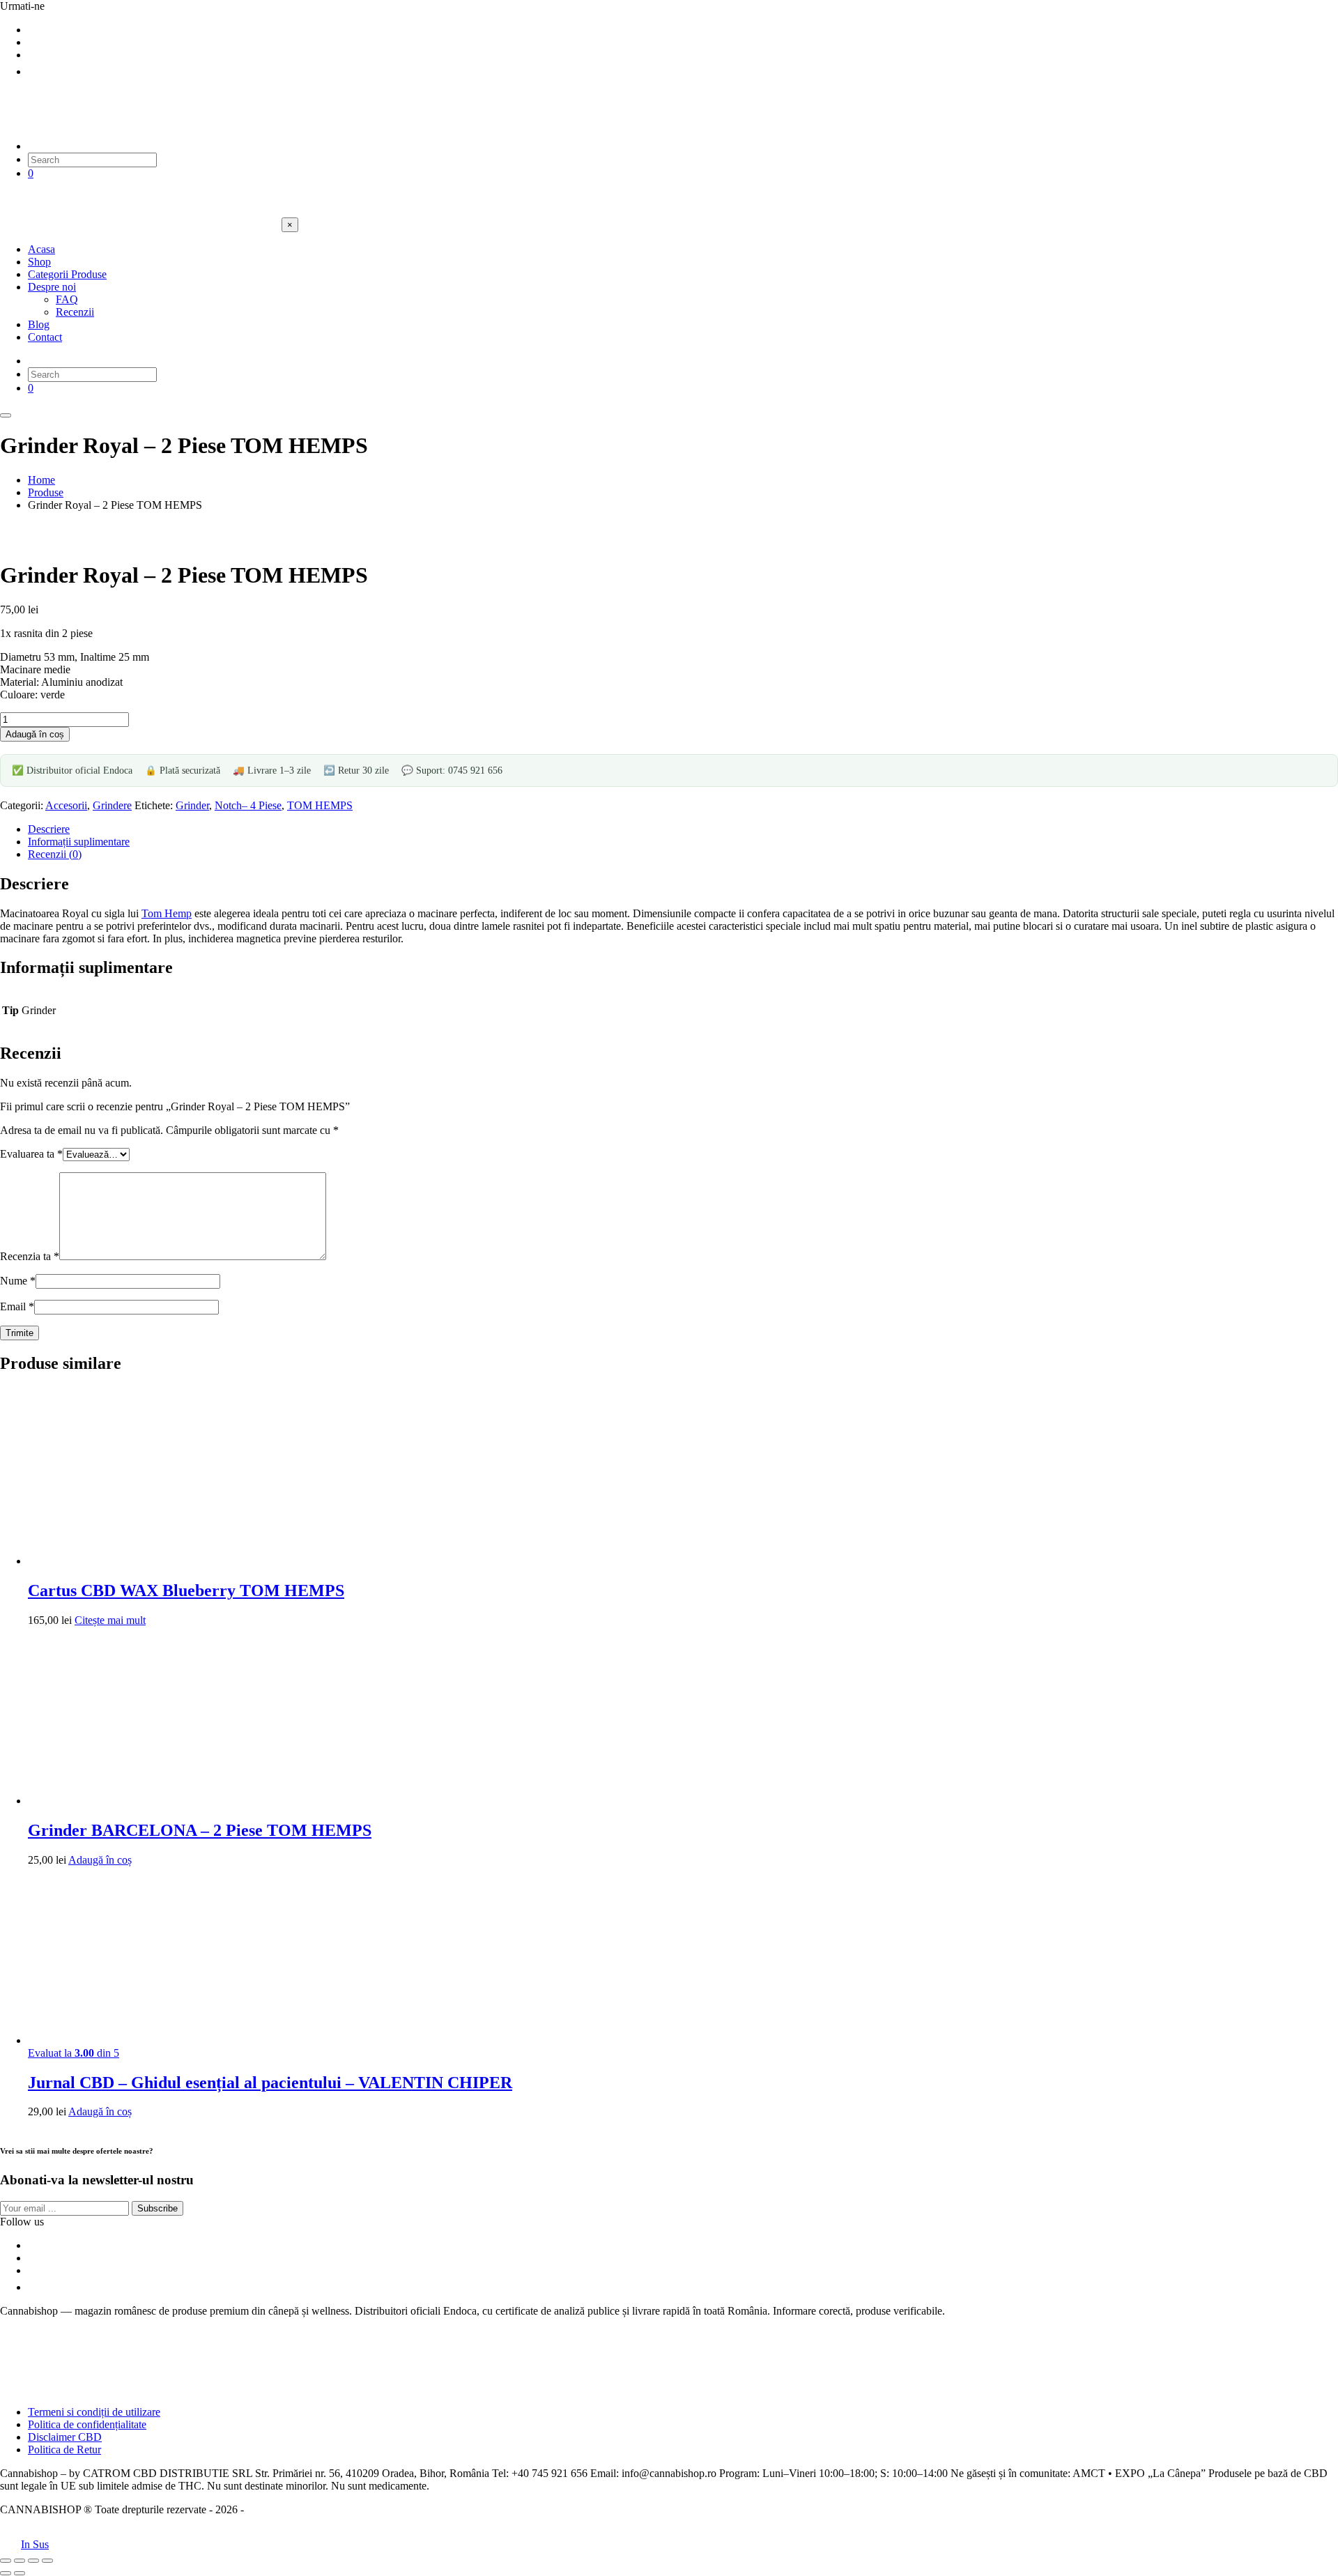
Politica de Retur (64, 2449)
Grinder (192, 805)
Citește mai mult (110, 1620)
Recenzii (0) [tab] (55, 854)
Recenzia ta (30, 1256)
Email (17, 1306)
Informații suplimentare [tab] (79, 842)
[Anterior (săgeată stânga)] (6, 2573)
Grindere (112, 805)
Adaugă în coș (35, 734)
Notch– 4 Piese (248, 805)
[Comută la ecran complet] (20, 2561)
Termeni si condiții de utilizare (94, 2412)
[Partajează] (33, 2561)
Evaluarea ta (31, 1154)
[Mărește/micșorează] (6, 2561)
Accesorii (66, 805)
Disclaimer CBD (65, 2437)
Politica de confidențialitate (87, 2424)
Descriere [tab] (49, 829)
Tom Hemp (167, 913)
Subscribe (157, 2208)
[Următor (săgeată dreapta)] (20, 2573)
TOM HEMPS (320, 805)
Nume (18, 1281)
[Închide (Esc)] (47, 2561)
